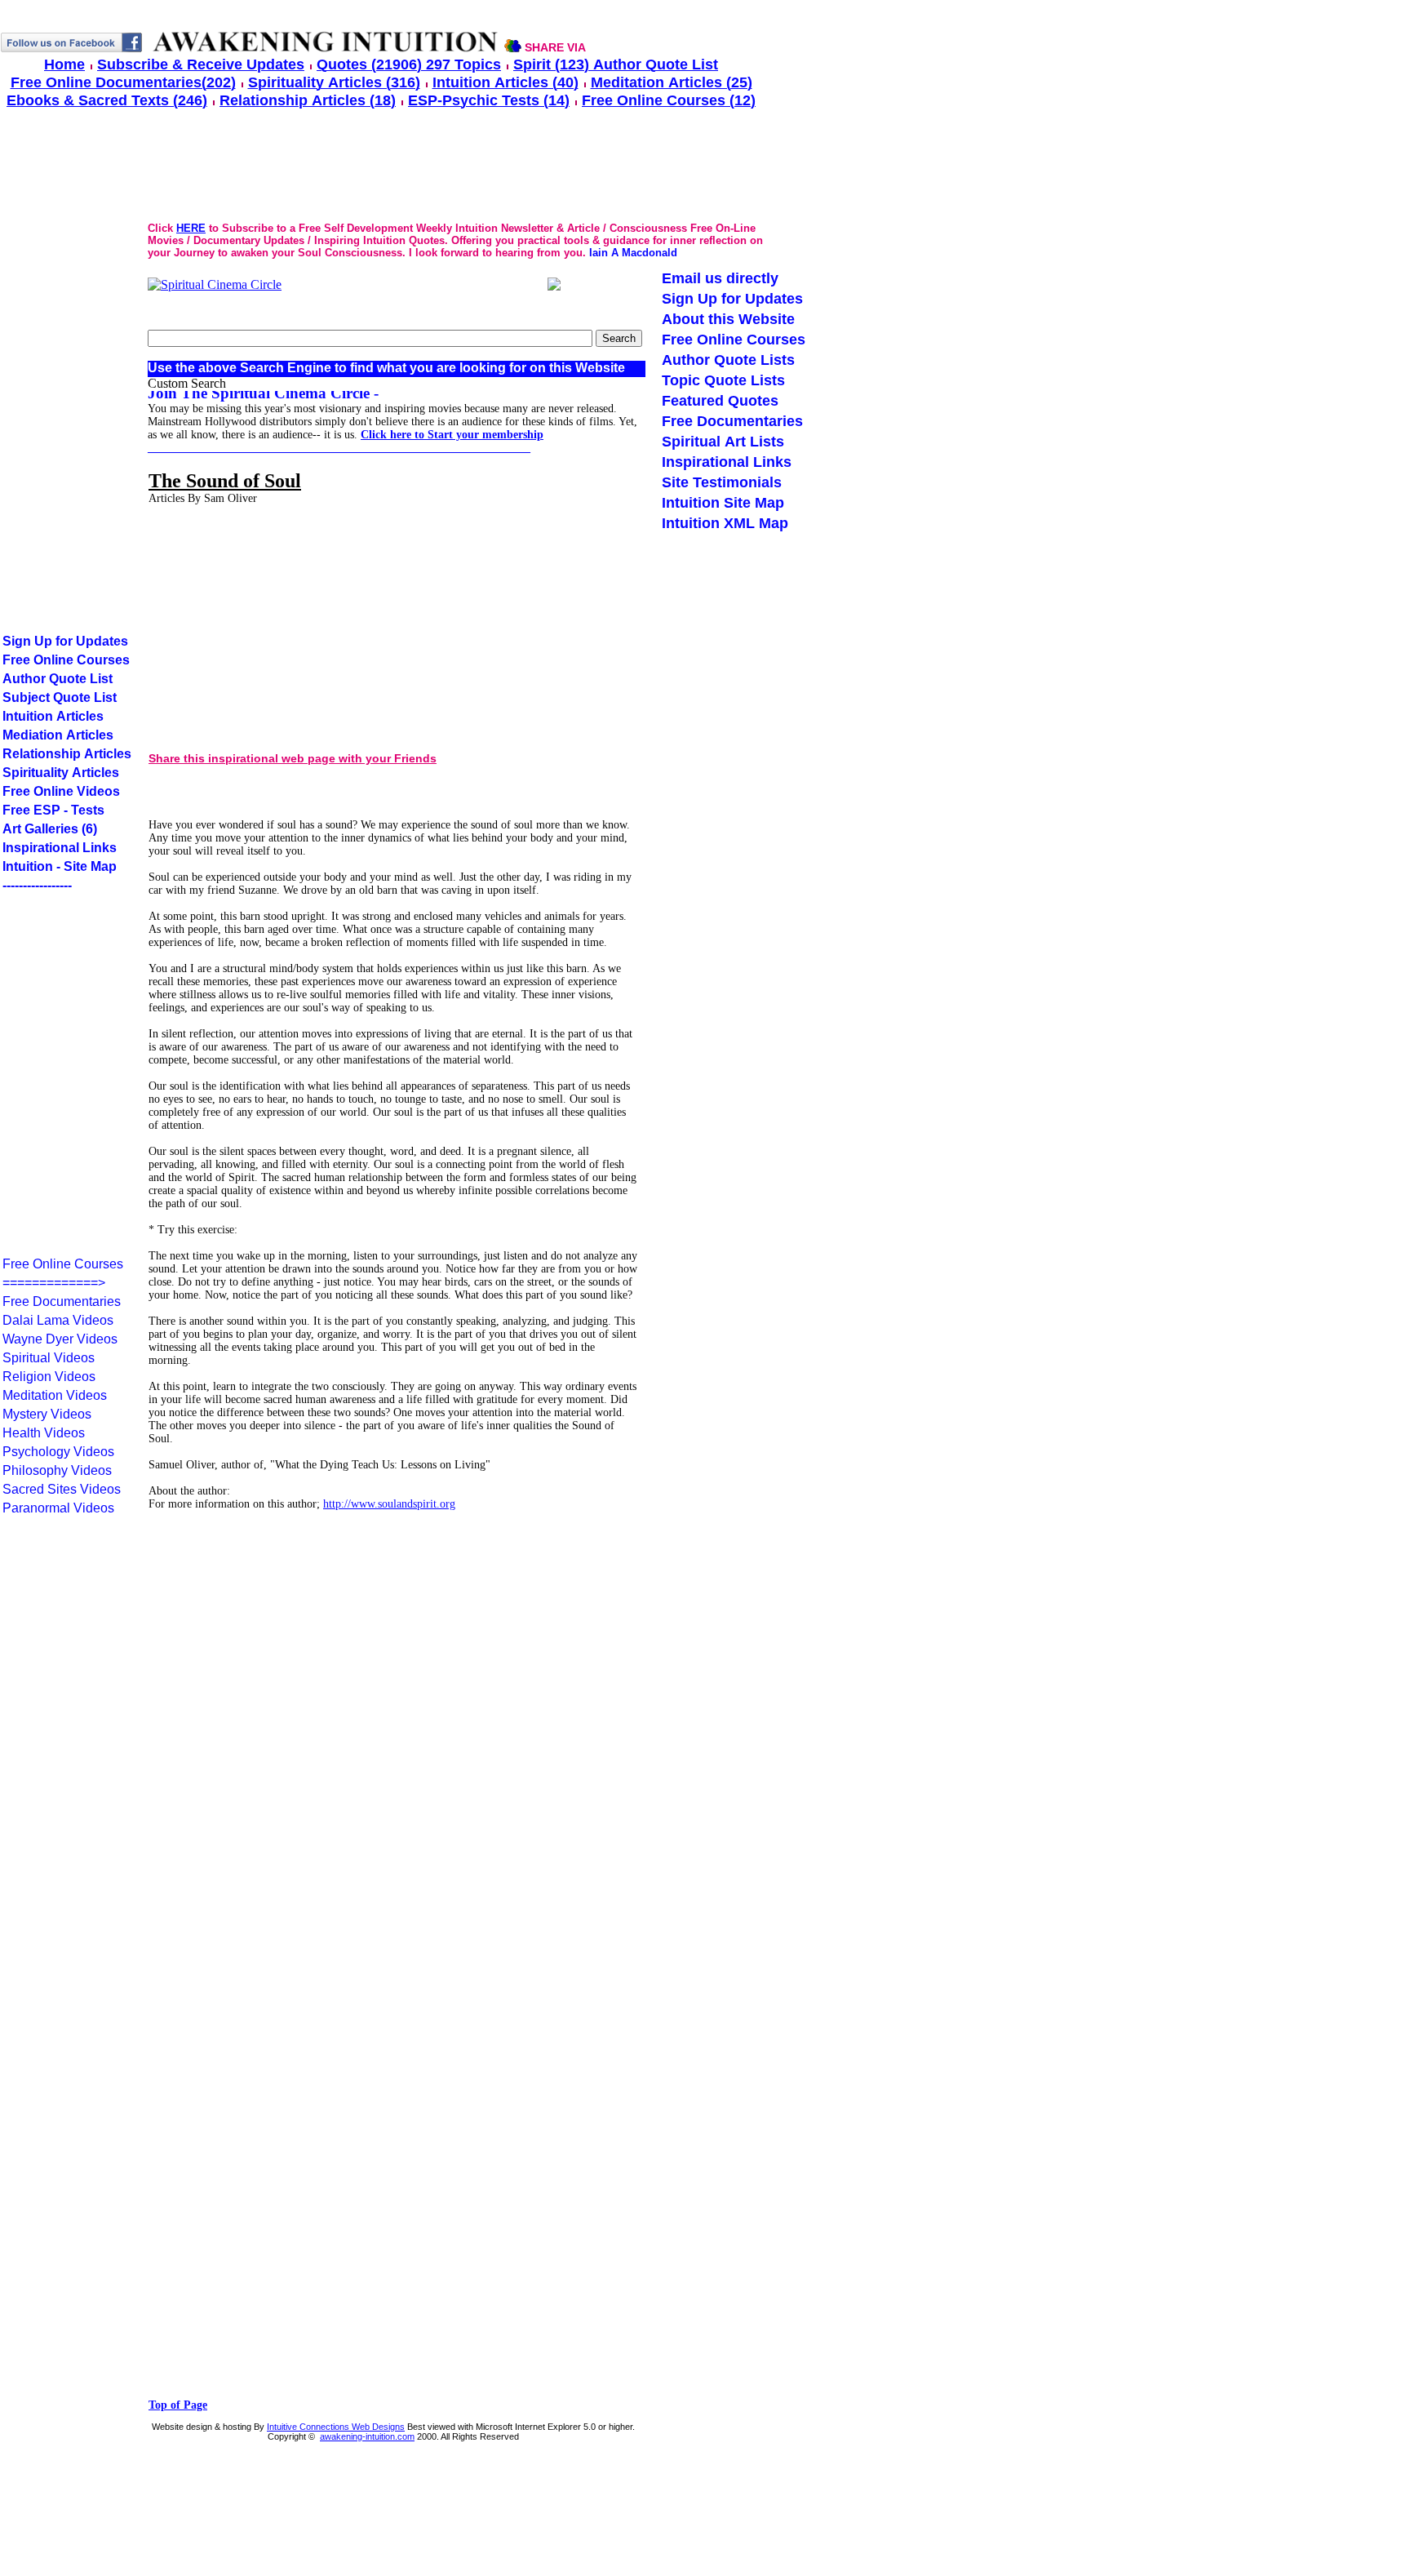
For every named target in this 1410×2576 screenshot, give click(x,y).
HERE (191, 228)
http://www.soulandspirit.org (389, 1504)
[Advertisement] (282, 622)
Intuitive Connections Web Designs (336, 2427)
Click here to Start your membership (452, 435)
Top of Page (178, 2405)
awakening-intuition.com (367, 2436)
